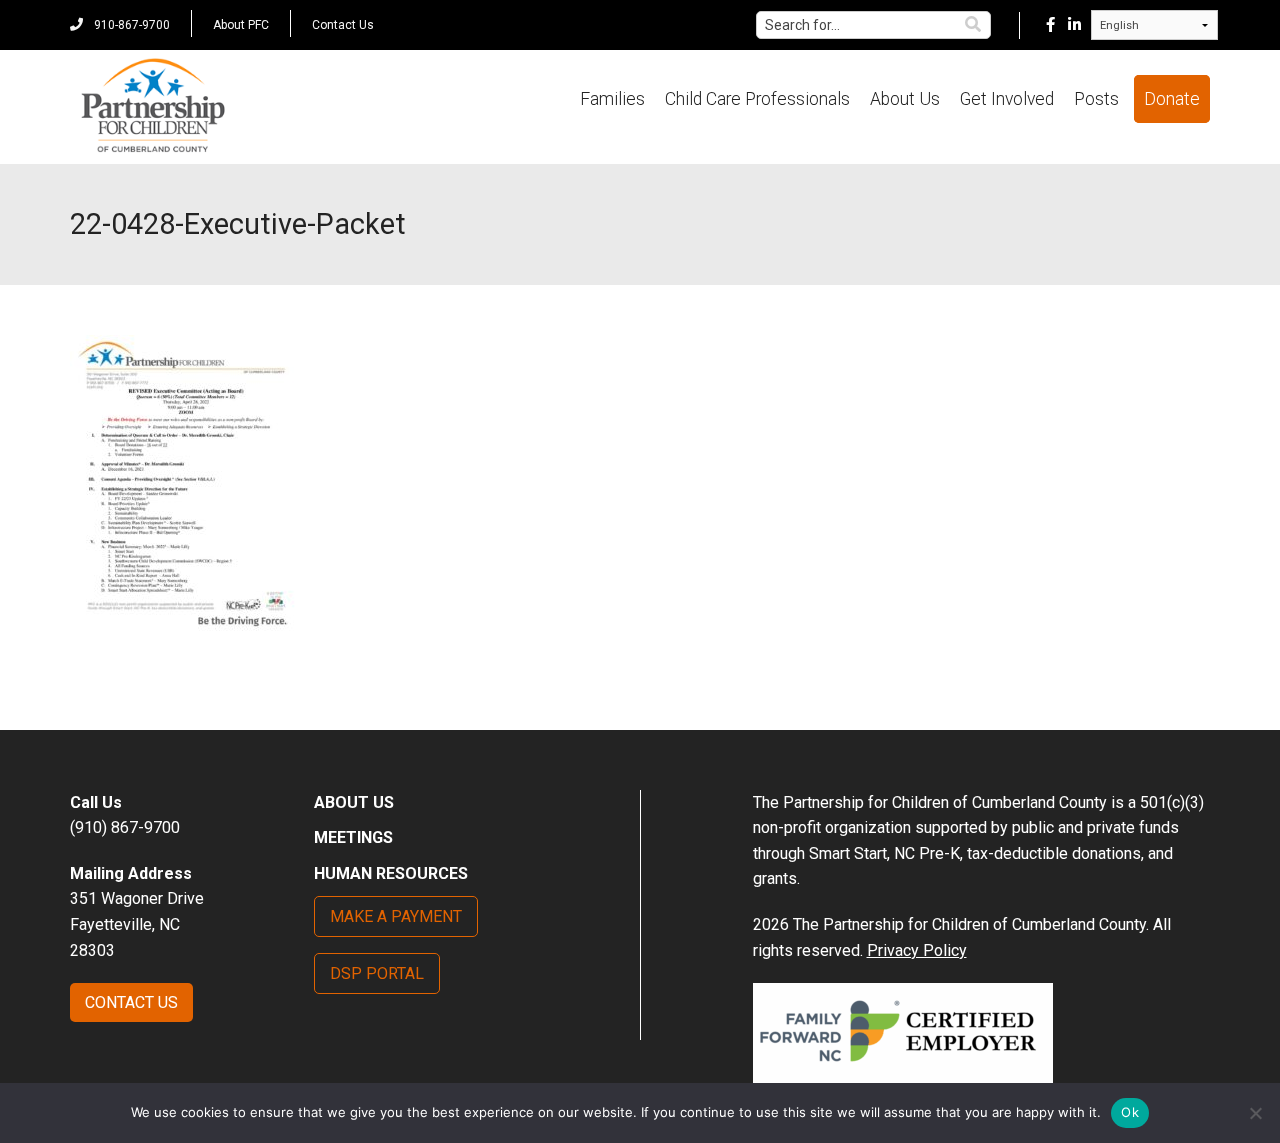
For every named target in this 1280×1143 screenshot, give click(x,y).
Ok (1130, 1112)
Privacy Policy (917, 950)
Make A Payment (396, 916)
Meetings (353, 837)
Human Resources (391, 873)
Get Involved (1007, 99)
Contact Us (343, 25)
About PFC (241, 25)
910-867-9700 (130, 25)
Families (612, 99)
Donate (1172, 99)
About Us (905, 99)
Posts (1096, 99)
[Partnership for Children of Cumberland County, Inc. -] (152, 107)
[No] (1255, 1113)
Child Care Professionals (757, 99)
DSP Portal (377, 973)
